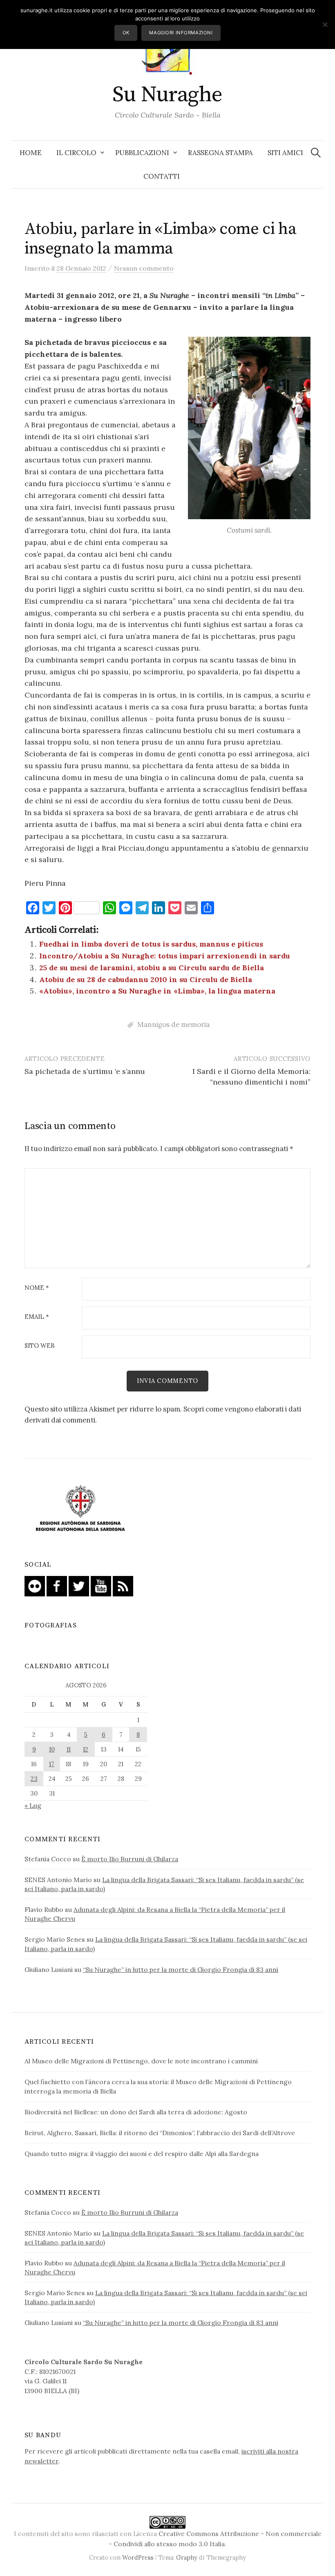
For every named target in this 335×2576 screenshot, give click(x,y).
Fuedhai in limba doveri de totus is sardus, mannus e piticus (151, 944)
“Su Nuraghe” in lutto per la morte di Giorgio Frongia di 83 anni (181, 1969)
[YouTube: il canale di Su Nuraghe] (101, 1585)
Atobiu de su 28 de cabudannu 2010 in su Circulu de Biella (146, 979)
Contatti (162, 176)
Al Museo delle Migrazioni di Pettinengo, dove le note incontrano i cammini (141, 2061)
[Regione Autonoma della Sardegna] (80, 1509)
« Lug (33, 1805)
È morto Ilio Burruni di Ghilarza (130, 1859)
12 (86, 1749)
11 (69, 1749)
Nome (37, 1288)
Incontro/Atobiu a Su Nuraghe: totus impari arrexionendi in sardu (165, 956)
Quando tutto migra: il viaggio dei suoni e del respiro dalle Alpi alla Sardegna (142, 2154)
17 (52, 1764)
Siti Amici (285, 153)
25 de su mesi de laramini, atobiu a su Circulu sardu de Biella (152, 968)
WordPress (138, 2557)
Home (31, 153)
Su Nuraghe (167, 95)
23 (34, 1779)
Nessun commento (144, 268)
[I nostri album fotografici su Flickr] (35, 1585)
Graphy (187, 2557)
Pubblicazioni (142, 153)
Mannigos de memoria (173, 1025)
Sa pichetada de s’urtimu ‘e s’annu (85, 1071)
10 (52, 1749)
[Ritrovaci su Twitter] (79, 1585)
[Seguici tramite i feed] (123, 1585)
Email (37, 1317)
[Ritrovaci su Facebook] (57, 1585)
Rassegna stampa (220, 153)
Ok (126, 33)
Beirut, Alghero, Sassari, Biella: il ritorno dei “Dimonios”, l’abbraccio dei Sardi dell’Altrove (160, 2133)
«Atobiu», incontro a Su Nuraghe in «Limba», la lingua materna (157, 991)
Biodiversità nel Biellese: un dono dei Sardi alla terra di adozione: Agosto (136, 2112)
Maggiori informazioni (181, 33)
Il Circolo (76, 153)
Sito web (40, 1346)
